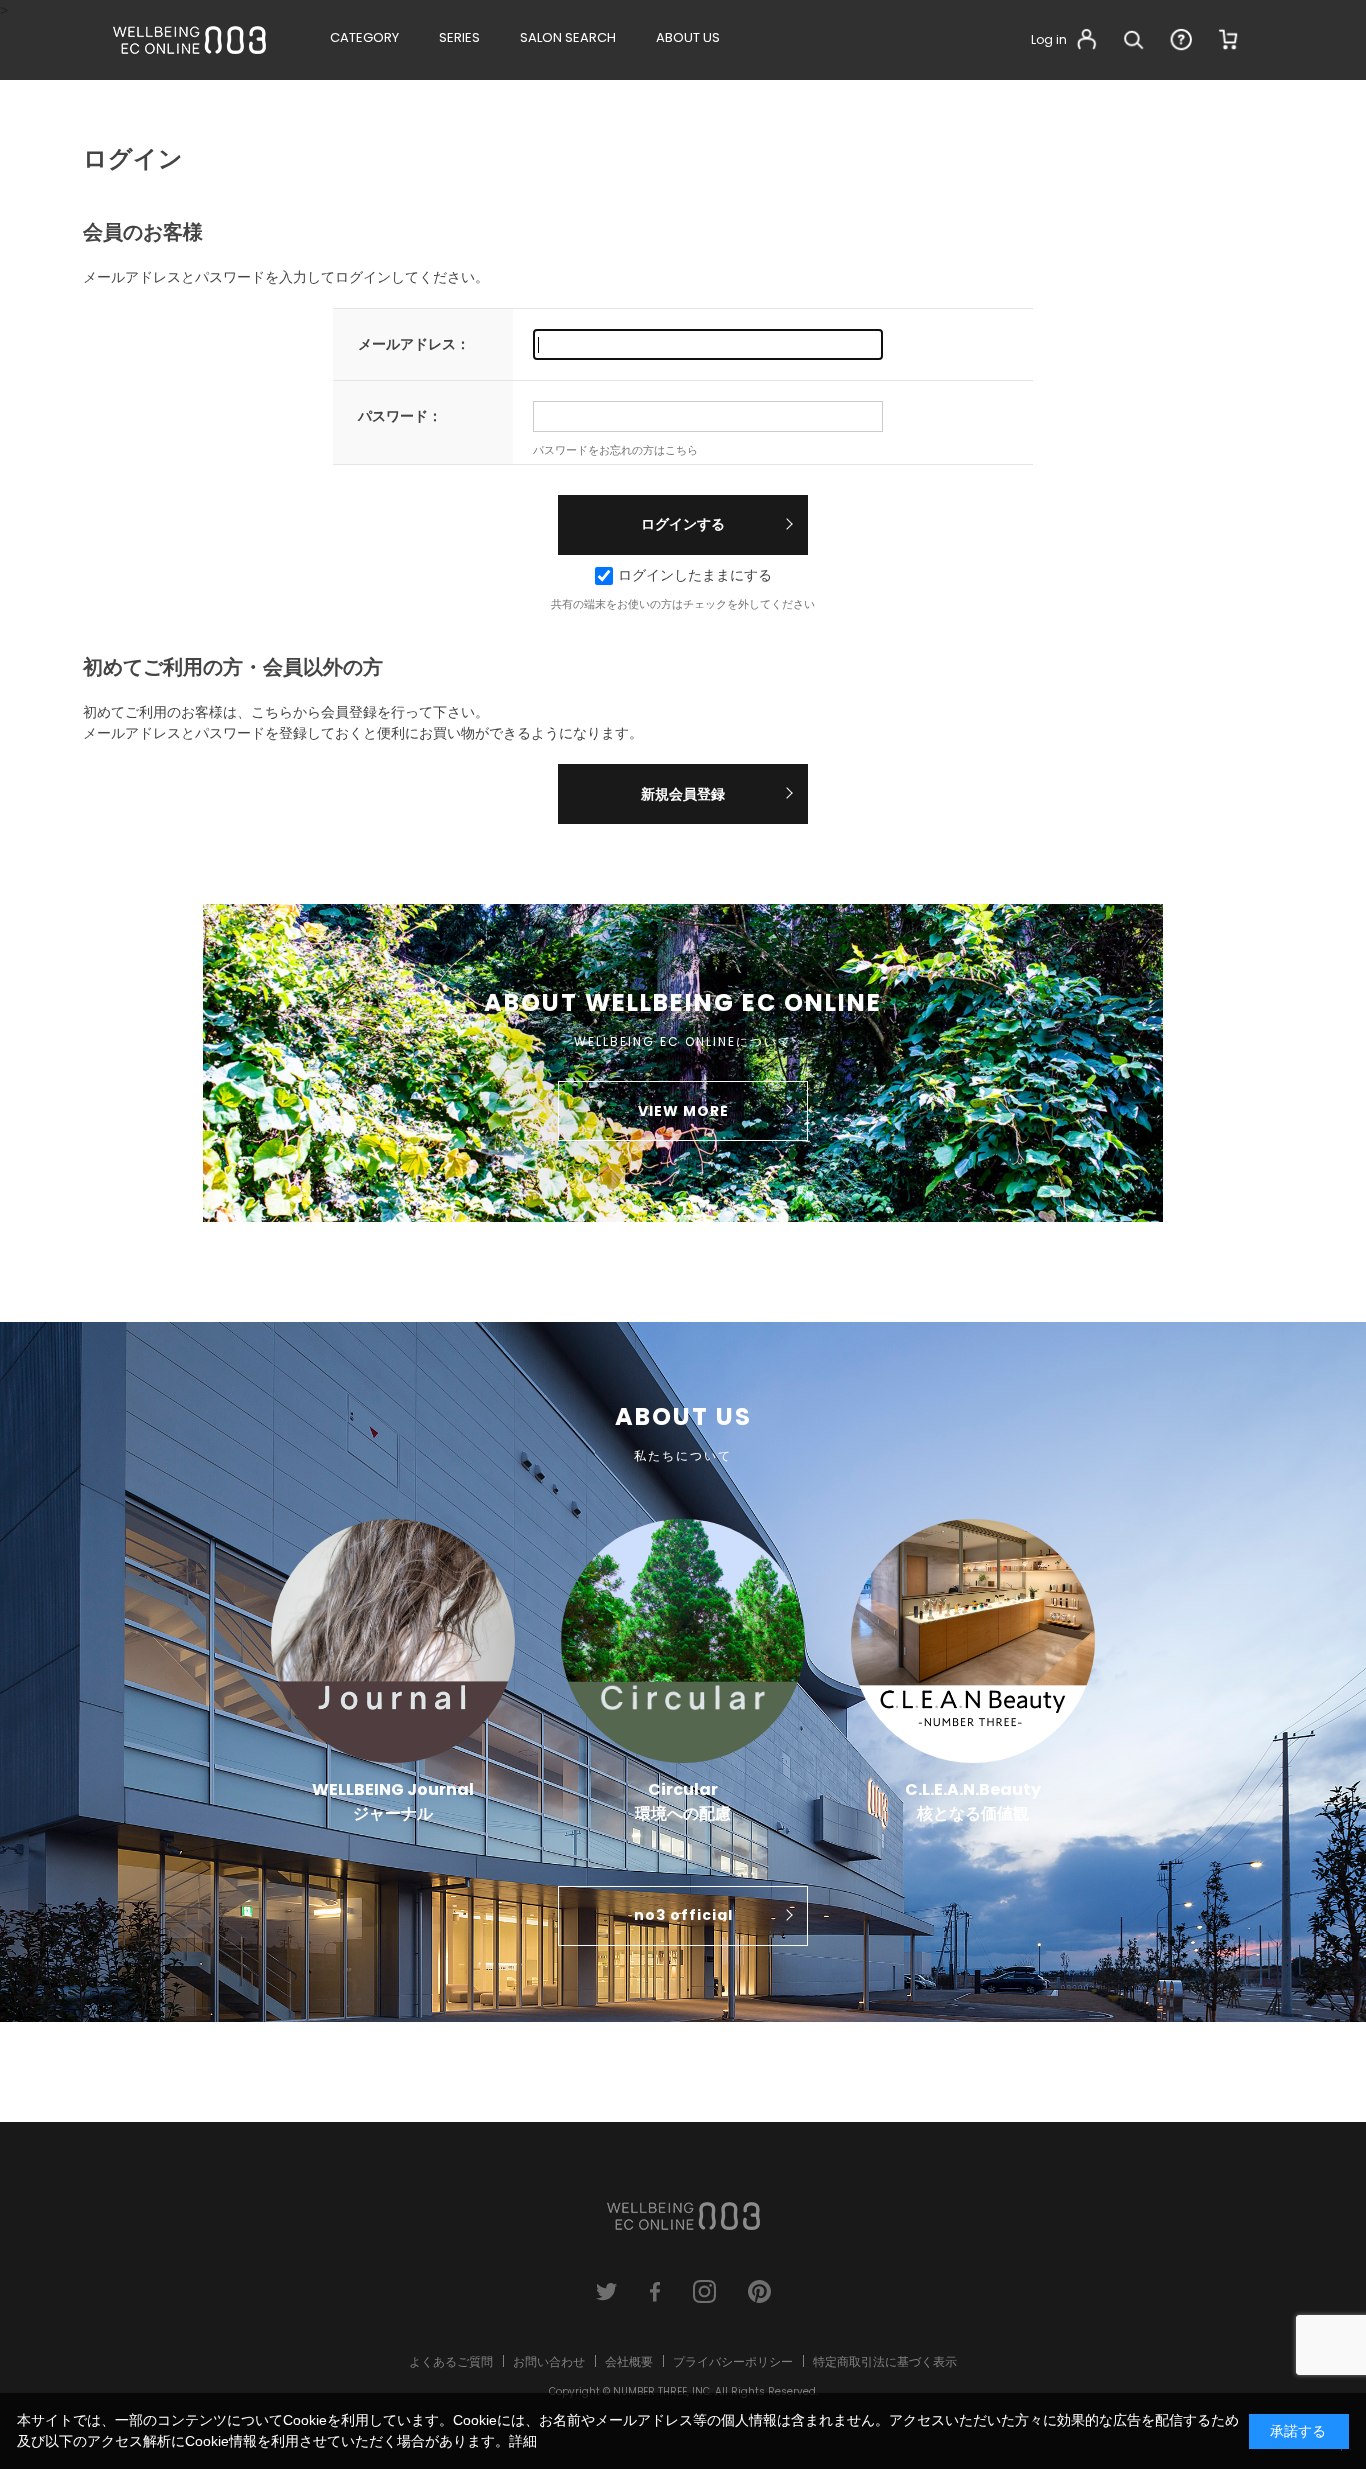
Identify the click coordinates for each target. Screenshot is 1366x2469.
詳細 (523, 2441)
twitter (606, 2291)
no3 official (683, 1915)
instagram (704, 2291)
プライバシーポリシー (733, 2362)
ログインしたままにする (695, 575)
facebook (655, 2291)
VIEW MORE (683, 1111)
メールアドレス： (414, 344)
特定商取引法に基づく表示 (885, 2362)
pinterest (759, 2291)
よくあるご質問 (451, 2362)
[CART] (1229, 40)
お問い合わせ (549, 2362)
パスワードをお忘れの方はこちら (615, 450)
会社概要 (629, 2362)
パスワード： (400, 416)
